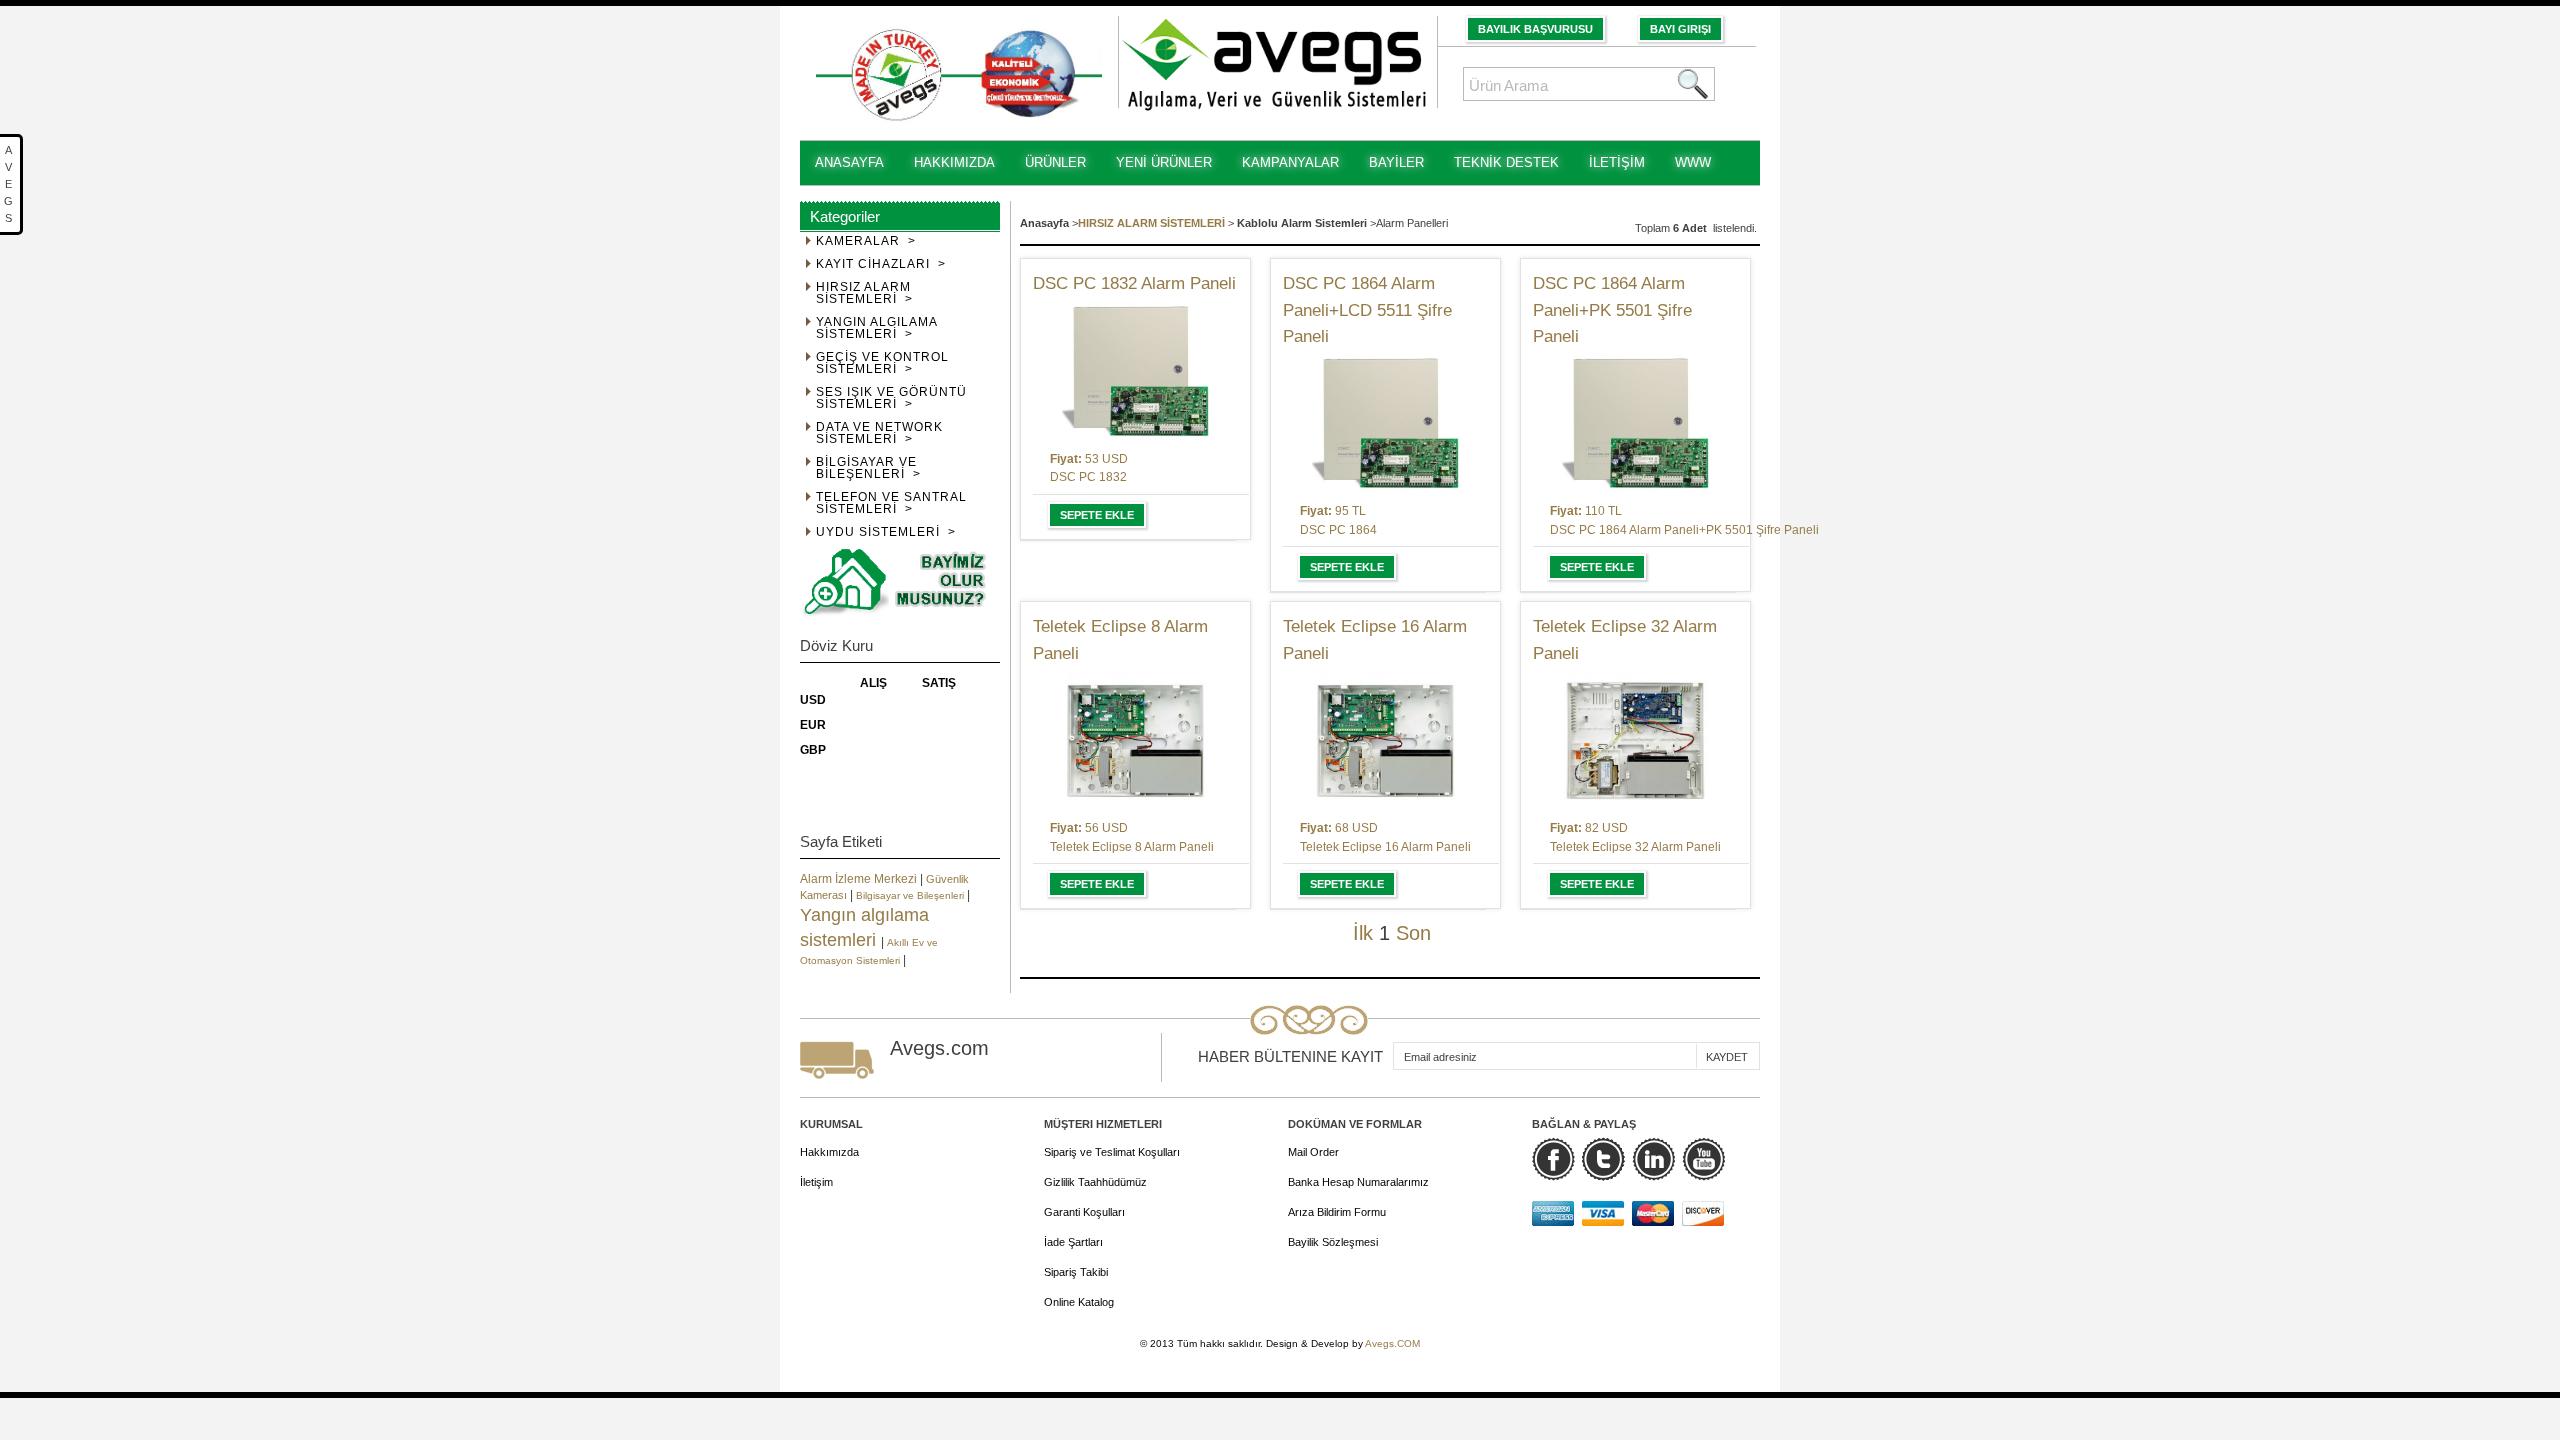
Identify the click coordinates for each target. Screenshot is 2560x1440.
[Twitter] (1603, 1159)
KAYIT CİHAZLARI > (881, 264)
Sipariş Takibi (1076, 1272)
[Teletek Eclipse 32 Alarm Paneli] (1635, 740)
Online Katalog (1079, 1302)
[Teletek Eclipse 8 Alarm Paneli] (1135, 740)
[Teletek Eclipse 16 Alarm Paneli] (1385, 740)
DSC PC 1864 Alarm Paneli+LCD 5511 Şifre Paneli (1367, 310)
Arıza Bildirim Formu (1337, 1212)
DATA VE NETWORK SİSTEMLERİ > (879, 433)
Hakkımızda (829, 1152)
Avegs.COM (1392, 1343)
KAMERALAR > (866, 241)
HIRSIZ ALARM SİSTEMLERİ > (864, 293)
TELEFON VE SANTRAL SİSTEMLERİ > (891, 503)
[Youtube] (1703, 1159)
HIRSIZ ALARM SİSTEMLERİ (1151, 223)
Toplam (1654, 228)
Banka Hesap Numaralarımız (1358, 1182)
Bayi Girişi (1680, 29)
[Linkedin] (1653, 1159)
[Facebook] (1553, 1159)
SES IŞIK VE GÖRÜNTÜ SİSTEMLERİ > (891, 398)
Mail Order (1313, 1152)
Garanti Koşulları (1084, 1212)
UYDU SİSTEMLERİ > (886, 532)
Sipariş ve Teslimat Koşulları (1112, 1152)
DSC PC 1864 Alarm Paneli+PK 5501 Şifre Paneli (1612, 310)
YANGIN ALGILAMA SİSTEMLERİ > (877, 328)
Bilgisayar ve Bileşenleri (911, 895)
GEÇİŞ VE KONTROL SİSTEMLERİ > (882, 363)
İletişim (816, 1182)
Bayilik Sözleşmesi (1333, 1242)
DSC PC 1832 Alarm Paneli (1134, 283)
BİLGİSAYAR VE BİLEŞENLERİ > (868, 468)
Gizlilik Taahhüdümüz (1095, 1182)
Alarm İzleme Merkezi (860, 879)
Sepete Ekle (1097, 515)
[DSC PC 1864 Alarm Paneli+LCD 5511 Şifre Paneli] (1385, 423)
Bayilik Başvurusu (1535, 29)
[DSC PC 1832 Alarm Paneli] (1135, 371)
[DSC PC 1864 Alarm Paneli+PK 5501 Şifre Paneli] (1635, 423)
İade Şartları (1073, 1242)
